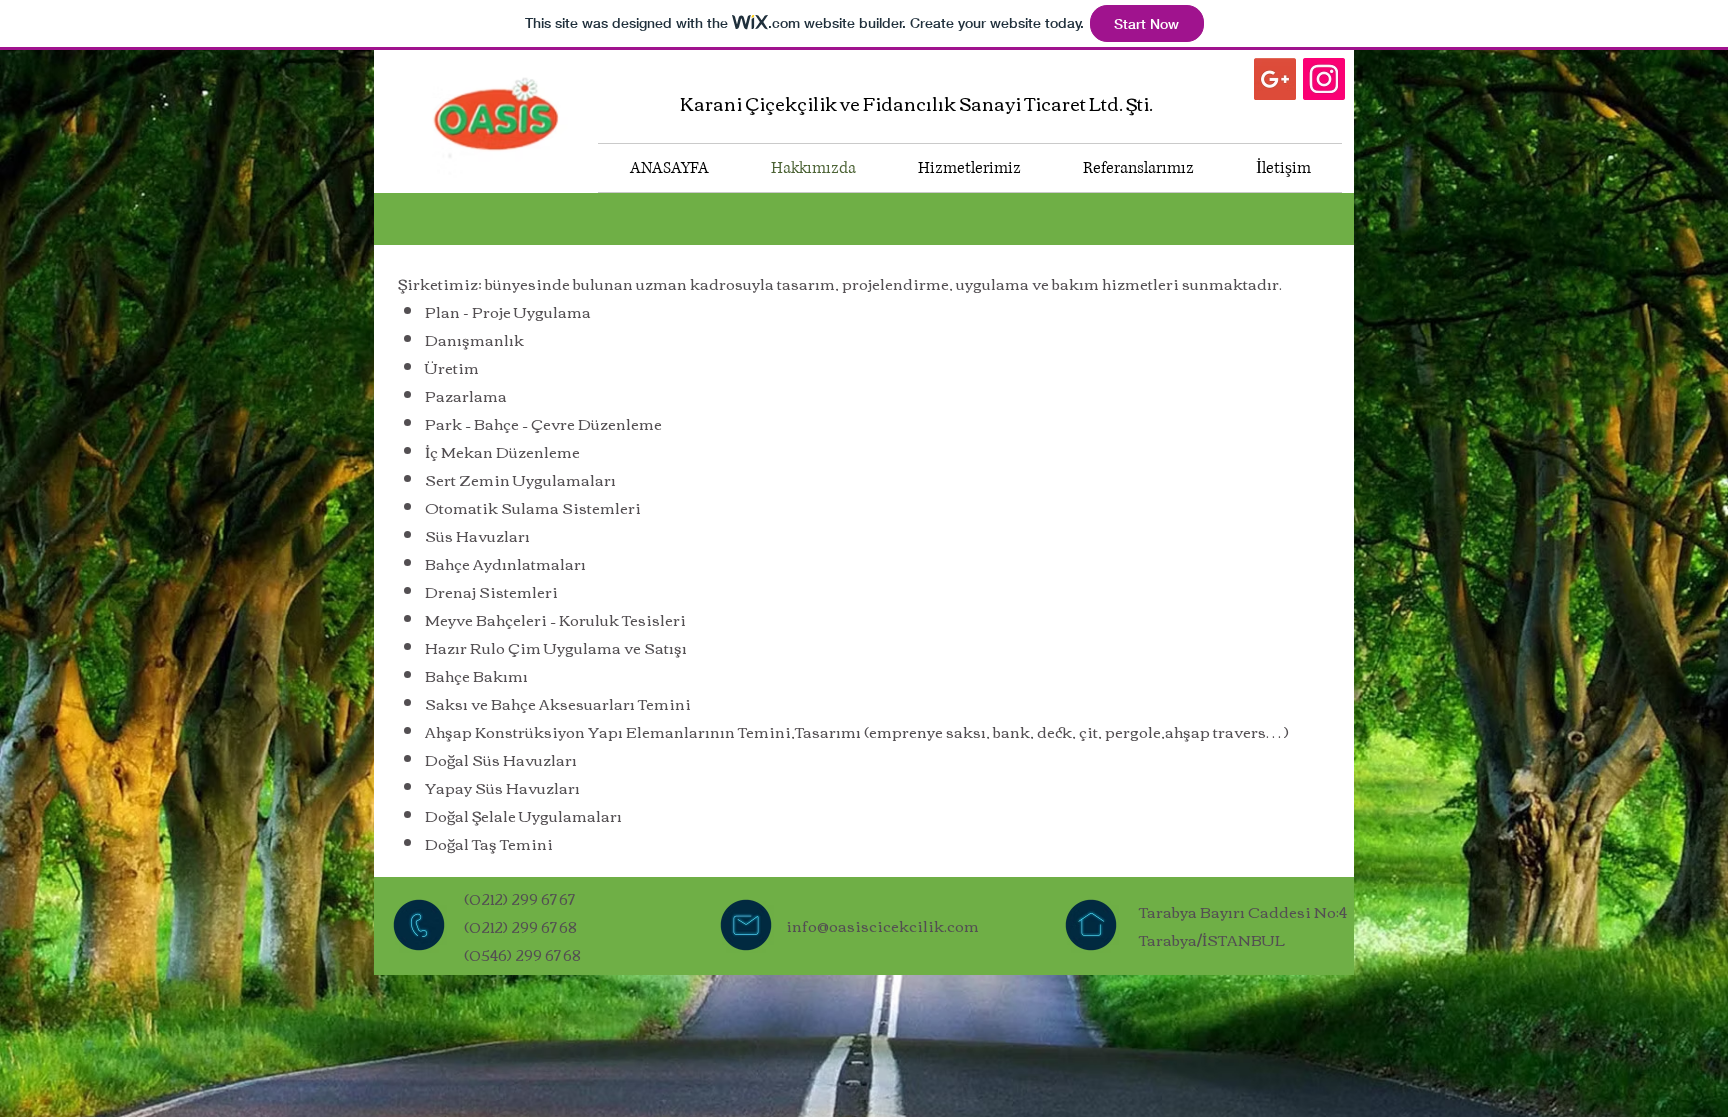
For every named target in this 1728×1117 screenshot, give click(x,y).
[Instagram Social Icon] (1324, 79)
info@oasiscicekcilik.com (882, 925)
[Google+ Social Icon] (1275, 79)
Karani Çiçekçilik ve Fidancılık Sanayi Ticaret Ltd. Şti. (916, 103)
